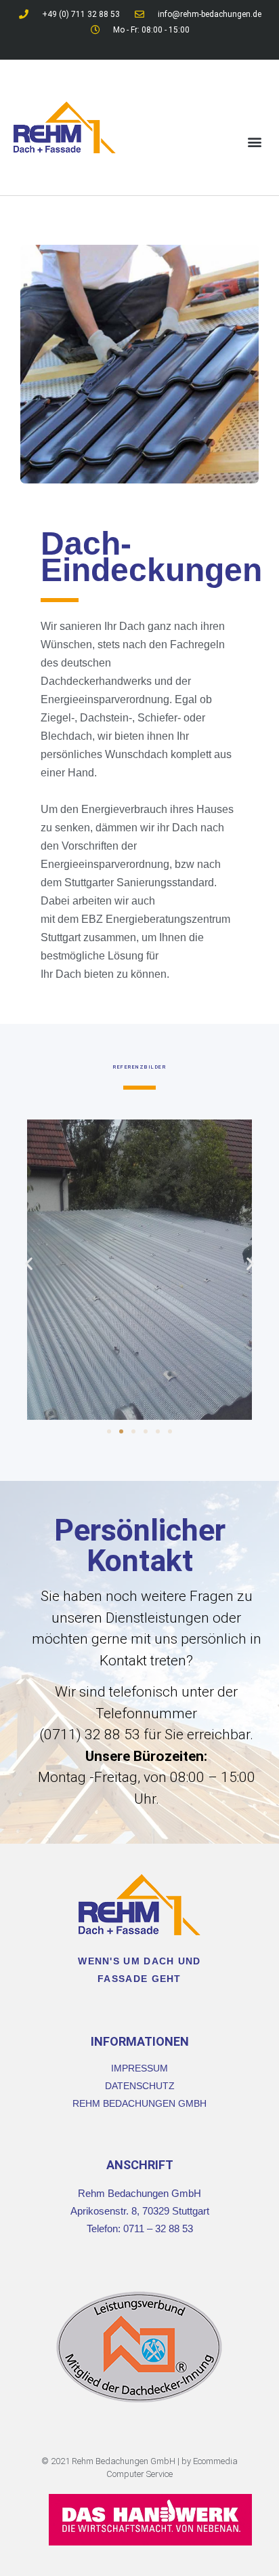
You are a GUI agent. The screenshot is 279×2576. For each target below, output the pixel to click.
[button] (254, 142)
